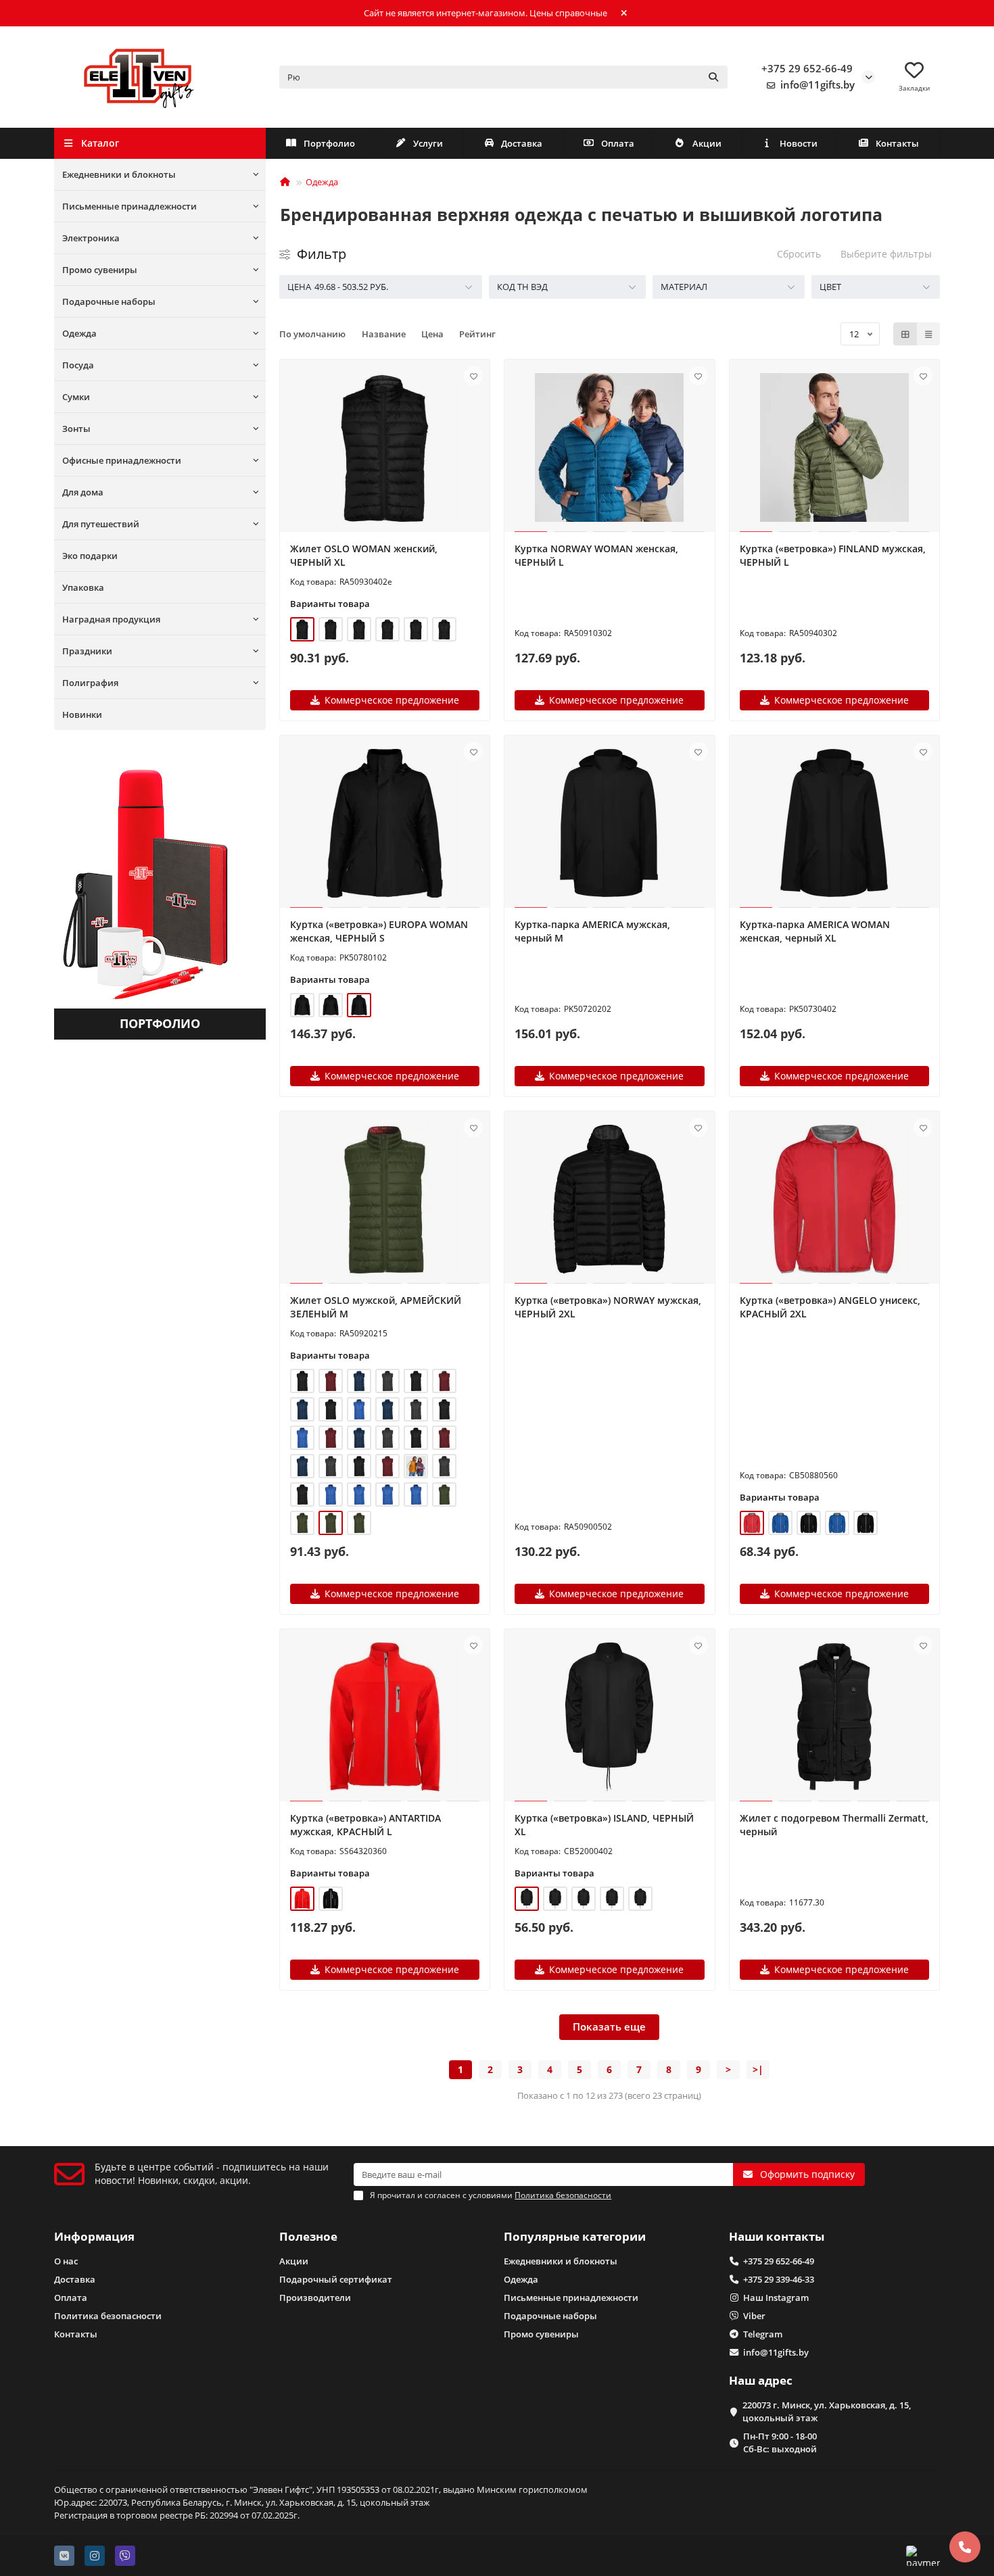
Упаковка (83, 587)
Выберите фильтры (886, 254)
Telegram (763, 2334)
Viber (754, 2316)
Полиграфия (90, 683)
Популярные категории (575, 2236)
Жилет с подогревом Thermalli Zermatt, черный (834, 1825)
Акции (707, 143)
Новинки (82, 714)
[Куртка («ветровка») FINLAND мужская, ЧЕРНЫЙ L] (835, 447)
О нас (66, 2261)
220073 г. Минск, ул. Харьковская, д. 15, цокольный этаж (827, 2411)
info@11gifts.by (818, 85)
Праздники (87, 651)
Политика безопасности (108, 2316)
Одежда (79, 333)
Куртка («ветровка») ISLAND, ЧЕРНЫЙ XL (604, 1825)
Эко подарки (90, 556)
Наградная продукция (111, 619)
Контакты (897, 143)
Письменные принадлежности (129, 206)
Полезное (308, 2236)
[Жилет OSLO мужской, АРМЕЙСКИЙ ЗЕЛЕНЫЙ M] (385, 1199)
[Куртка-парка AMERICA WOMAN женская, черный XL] (835, 823)
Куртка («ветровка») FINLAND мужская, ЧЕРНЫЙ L (833, 555)
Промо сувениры (100, 270)
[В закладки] (473, 376)
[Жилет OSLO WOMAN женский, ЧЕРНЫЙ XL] (385, 447)
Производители (315, 2298)
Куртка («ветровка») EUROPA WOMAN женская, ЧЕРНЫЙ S (379, 931)
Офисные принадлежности (122, 460)
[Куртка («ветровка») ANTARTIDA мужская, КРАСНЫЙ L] (385, 1717)
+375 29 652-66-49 (807, 69)
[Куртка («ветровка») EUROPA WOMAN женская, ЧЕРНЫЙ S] (385, 823)
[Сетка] (905, 334)
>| (758, 2069)
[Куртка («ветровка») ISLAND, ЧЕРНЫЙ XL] (610, 1717)
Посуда (78, 365)
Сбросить (799, 254)
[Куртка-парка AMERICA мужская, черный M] (610, 823)
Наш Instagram (776, 2298)
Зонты (76, 429)
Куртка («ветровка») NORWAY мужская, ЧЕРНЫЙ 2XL (608, 1307)
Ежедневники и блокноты (119, 174)
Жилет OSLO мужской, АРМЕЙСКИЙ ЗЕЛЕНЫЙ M (376, 1307)
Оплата (618, 143)
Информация (94, 2236)
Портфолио (329, 143)
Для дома (83, 492)
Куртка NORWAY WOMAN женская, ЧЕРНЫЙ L (596, 555)
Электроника (91, 238)
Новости (799, 143)
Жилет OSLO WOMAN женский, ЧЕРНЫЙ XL (364, 555)
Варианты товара (330, 604)
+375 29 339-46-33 (779, 2279)
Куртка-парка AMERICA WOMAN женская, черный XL (815, 931)
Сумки (76, 397)
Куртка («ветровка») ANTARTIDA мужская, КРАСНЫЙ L (365, 1825)
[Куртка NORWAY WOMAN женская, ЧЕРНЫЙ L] (610, 447)
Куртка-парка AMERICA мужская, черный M (592, 931)
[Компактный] (928, 334)
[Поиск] (713, 77)
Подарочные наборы (109, 301)
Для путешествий (101, 524)
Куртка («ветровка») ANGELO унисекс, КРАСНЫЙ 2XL (830, 1307)
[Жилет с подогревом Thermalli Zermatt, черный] (835, 1717)
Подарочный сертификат (336, 2279)
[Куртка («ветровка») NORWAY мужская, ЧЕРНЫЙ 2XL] (610, 1199)
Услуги (428, 143)
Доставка (522, 143)
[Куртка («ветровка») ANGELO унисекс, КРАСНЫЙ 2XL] (835, 1199)
